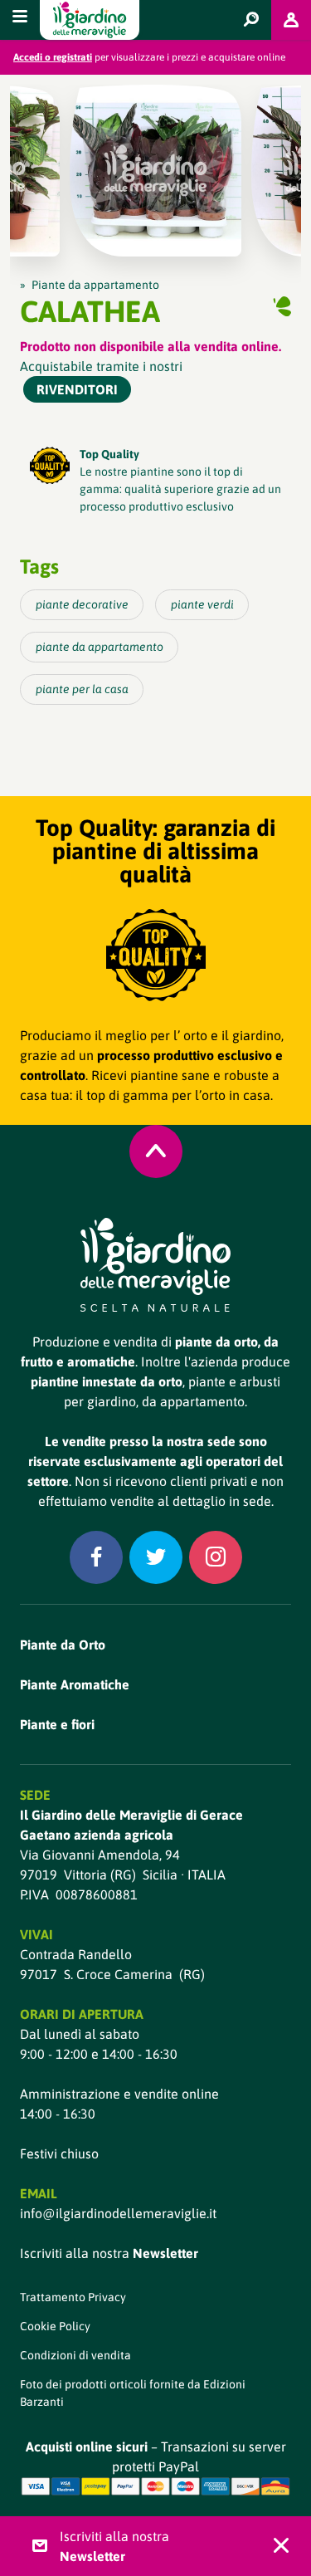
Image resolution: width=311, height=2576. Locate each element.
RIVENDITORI (77, 389)
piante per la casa (82, 689)
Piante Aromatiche (75, 1684)
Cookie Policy (55, 2326)
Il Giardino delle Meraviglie (90, 20)
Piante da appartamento (95, 285)
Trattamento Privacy (73, 2297)
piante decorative (82, 604)
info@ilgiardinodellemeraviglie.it (118, 2213)
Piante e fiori (57, 1724)
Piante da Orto (63, 1645)
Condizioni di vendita (75, 2355)
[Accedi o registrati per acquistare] (291, 20)
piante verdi (202, 604)
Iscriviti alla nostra (109, 2253)
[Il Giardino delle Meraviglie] (155, 1265)
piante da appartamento (100, 647)
